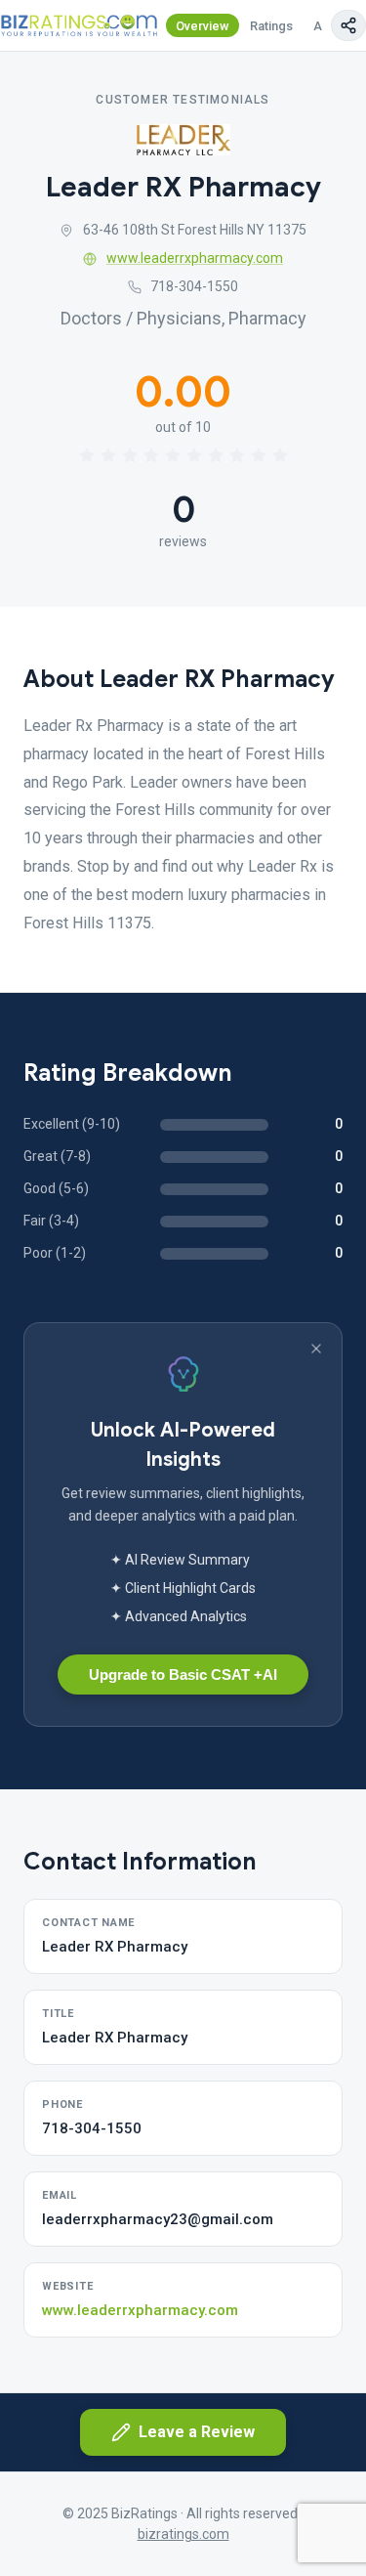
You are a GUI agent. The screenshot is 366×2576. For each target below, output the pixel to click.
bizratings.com (183, 2534)
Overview (203, 26)
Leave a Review (197, 2432)
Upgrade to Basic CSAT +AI (183, 1674)
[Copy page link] (348, 25)
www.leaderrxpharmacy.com (195, 258)
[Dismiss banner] (316, 1349)
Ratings (271, 26)
